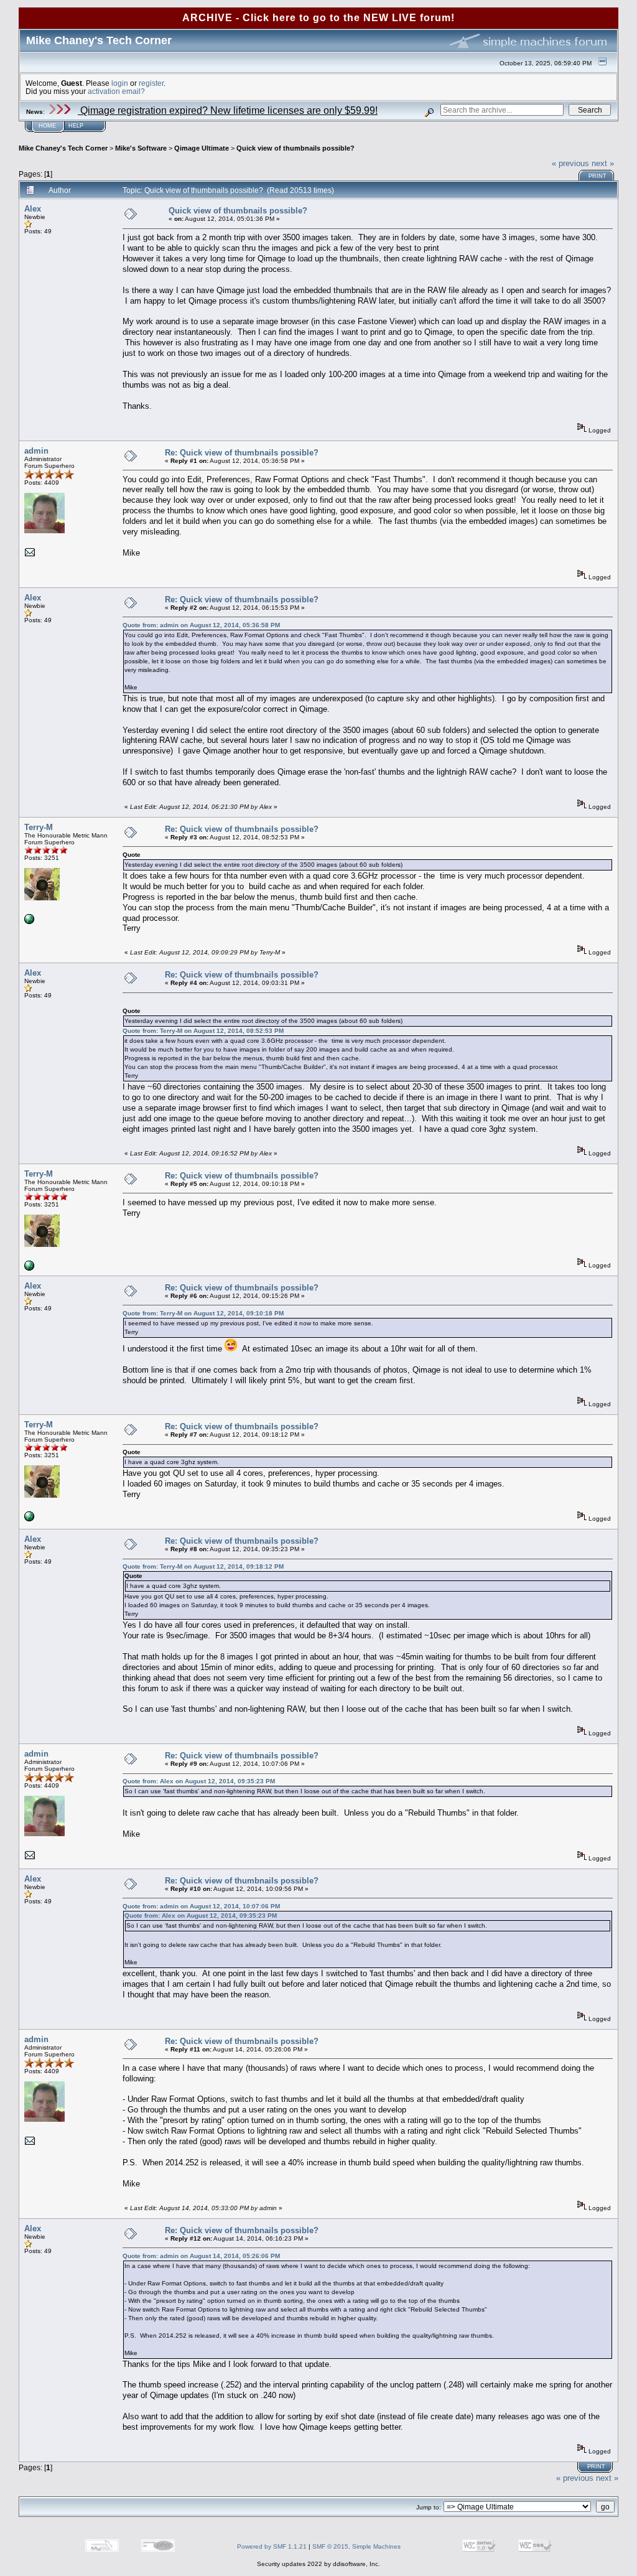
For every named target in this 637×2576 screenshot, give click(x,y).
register (151, 83)
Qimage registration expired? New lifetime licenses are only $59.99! (228, 110)
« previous (570, 163)
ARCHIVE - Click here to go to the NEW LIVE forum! (318, 18)
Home (47, 126)
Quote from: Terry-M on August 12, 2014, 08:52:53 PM (203, 1031)
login (120, 83)
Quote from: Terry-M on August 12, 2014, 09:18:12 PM (203, 1566)
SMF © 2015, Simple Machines (356, 2546)
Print (597, 176)
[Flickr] (29, 922)
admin (36, 451)
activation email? (116, 91)
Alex (33, 209)
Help (76, 126)
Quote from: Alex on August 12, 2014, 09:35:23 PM (199, 1781)
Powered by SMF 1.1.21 (272, 2546)
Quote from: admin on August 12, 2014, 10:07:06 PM (201, 1906)
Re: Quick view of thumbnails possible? (242, 453)
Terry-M (39, 827)
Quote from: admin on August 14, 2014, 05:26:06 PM (201, 2256)
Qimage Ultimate (202, 148)
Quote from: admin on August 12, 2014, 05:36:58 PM (201, 625)
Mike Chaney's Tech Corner (63, 148)
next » (603, 163)
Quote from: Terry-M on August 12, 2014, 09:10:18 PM (203, 1313)
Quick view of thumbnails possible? (295, 148)
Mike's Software (141, 148)
